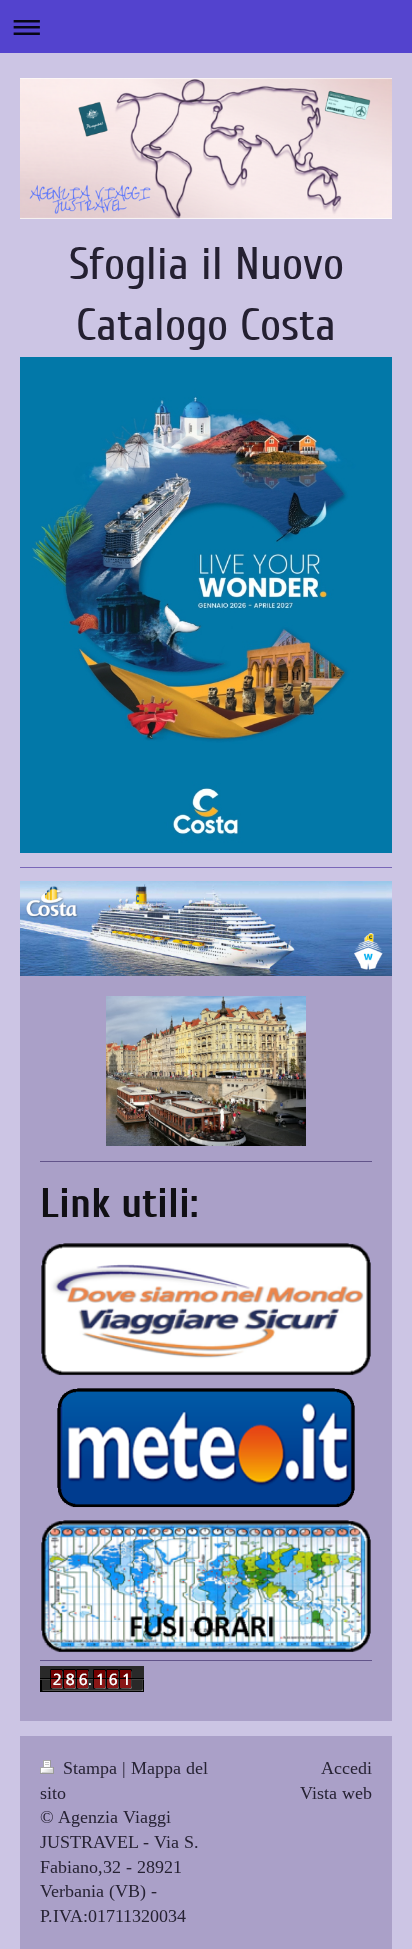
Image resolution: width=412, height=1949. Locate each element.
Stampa (90, 1768)
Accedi (346, 1768)
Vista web (336, 1793)
